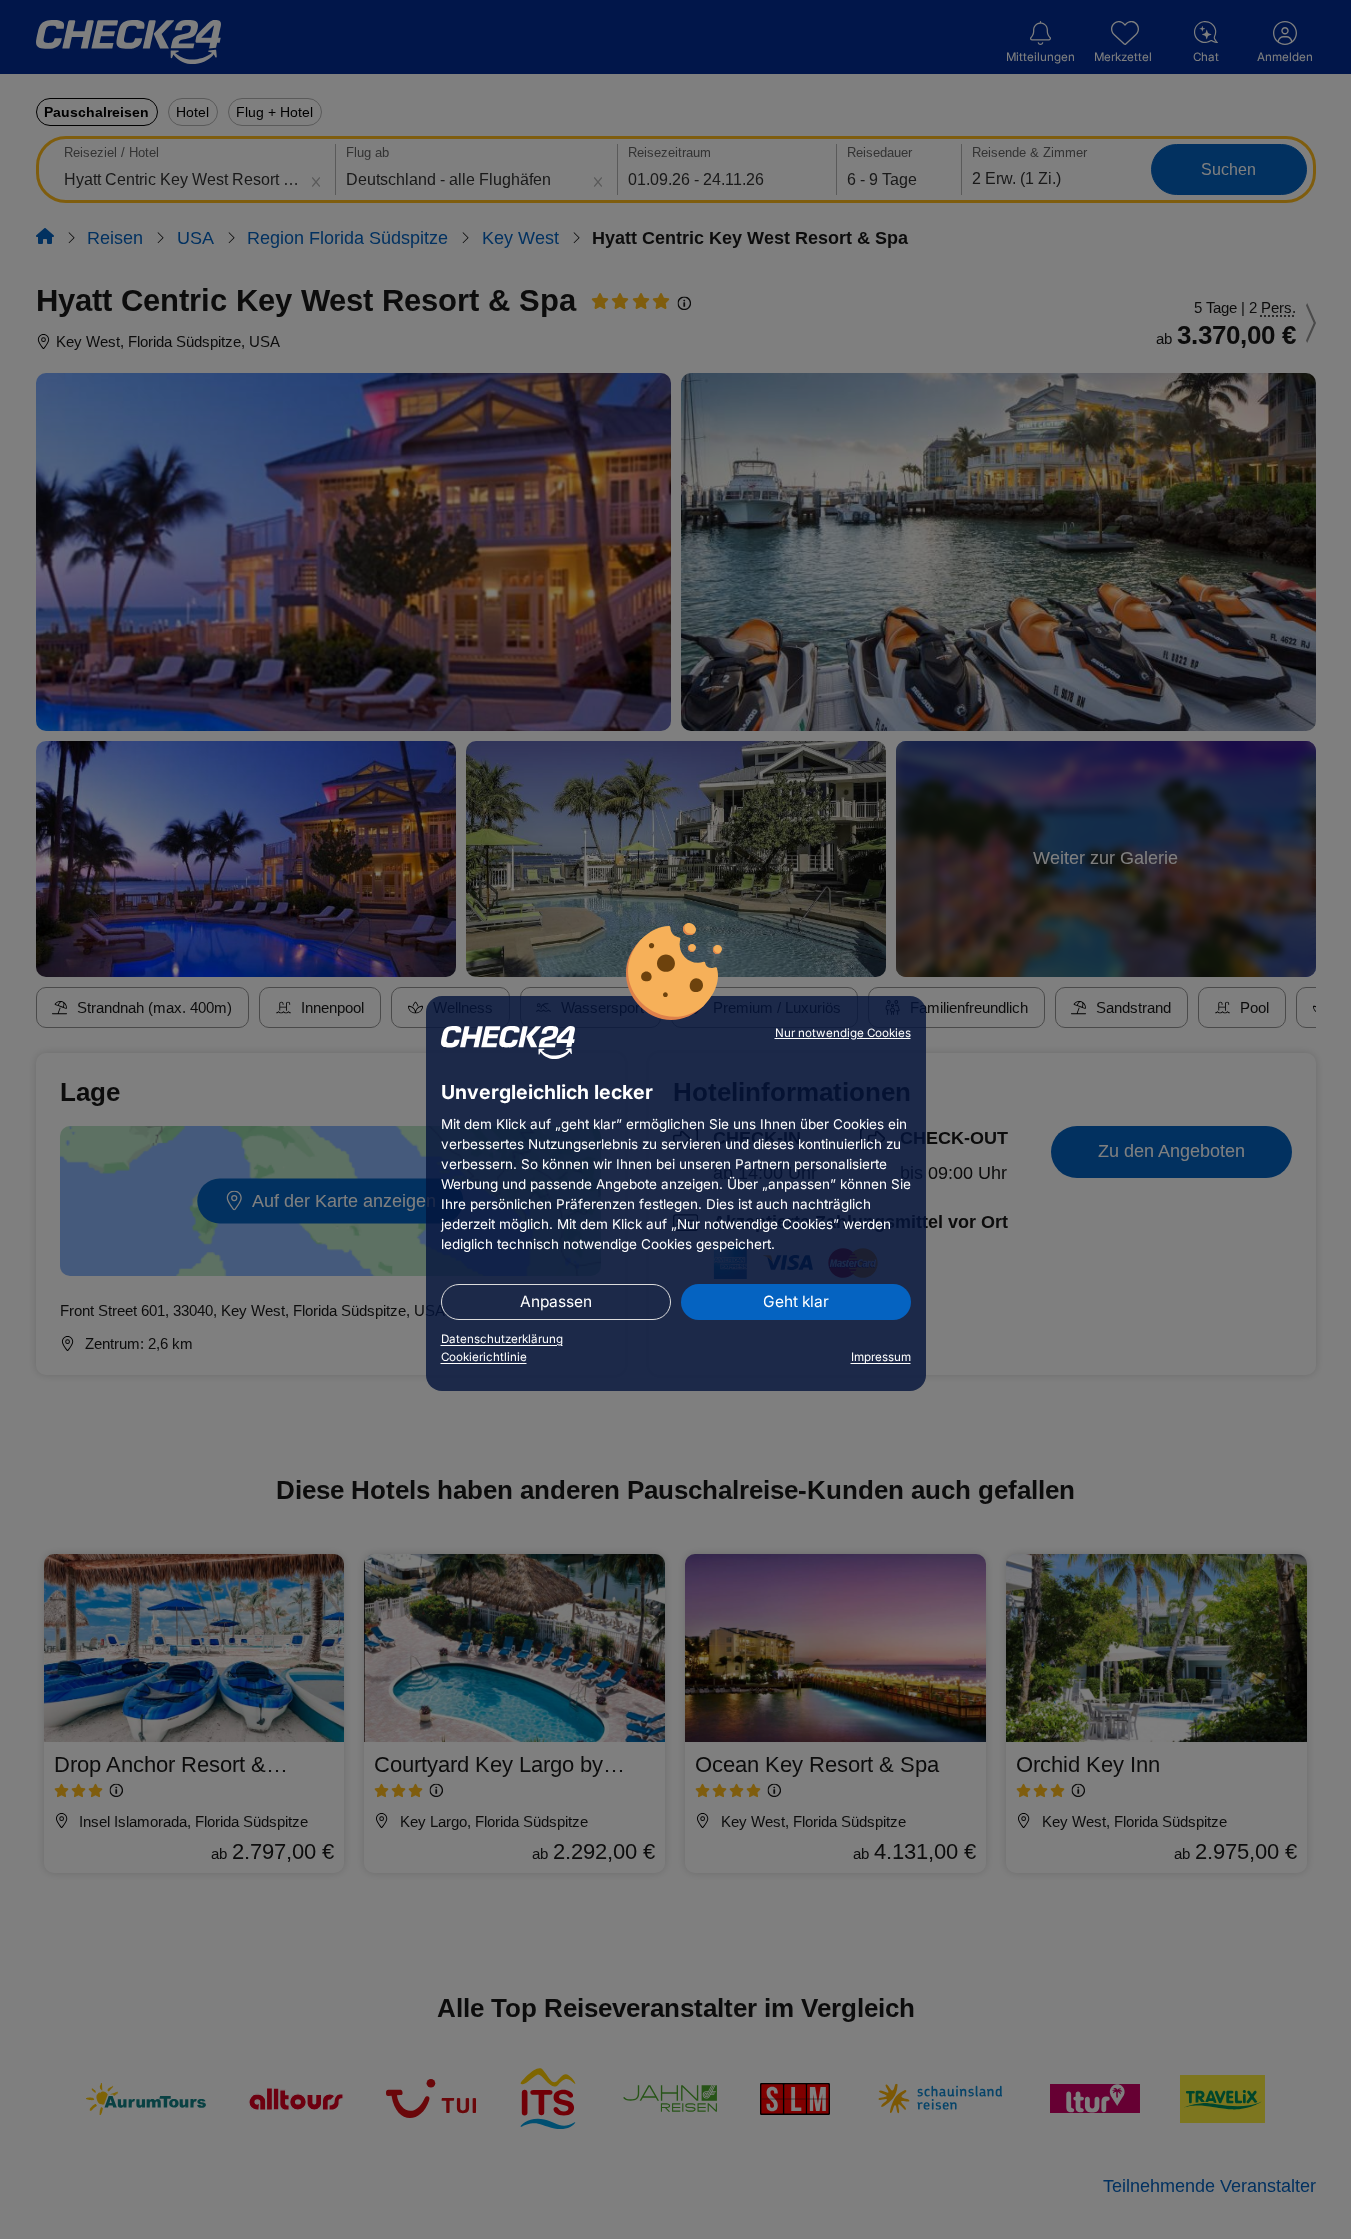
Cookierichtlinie (484, 1357)
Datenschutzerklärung (502, 1339)
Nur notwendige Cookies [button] (843, 1033)
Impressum (881, 1357)
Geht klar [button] (796, 1301)
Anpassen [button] (556, 1301)
